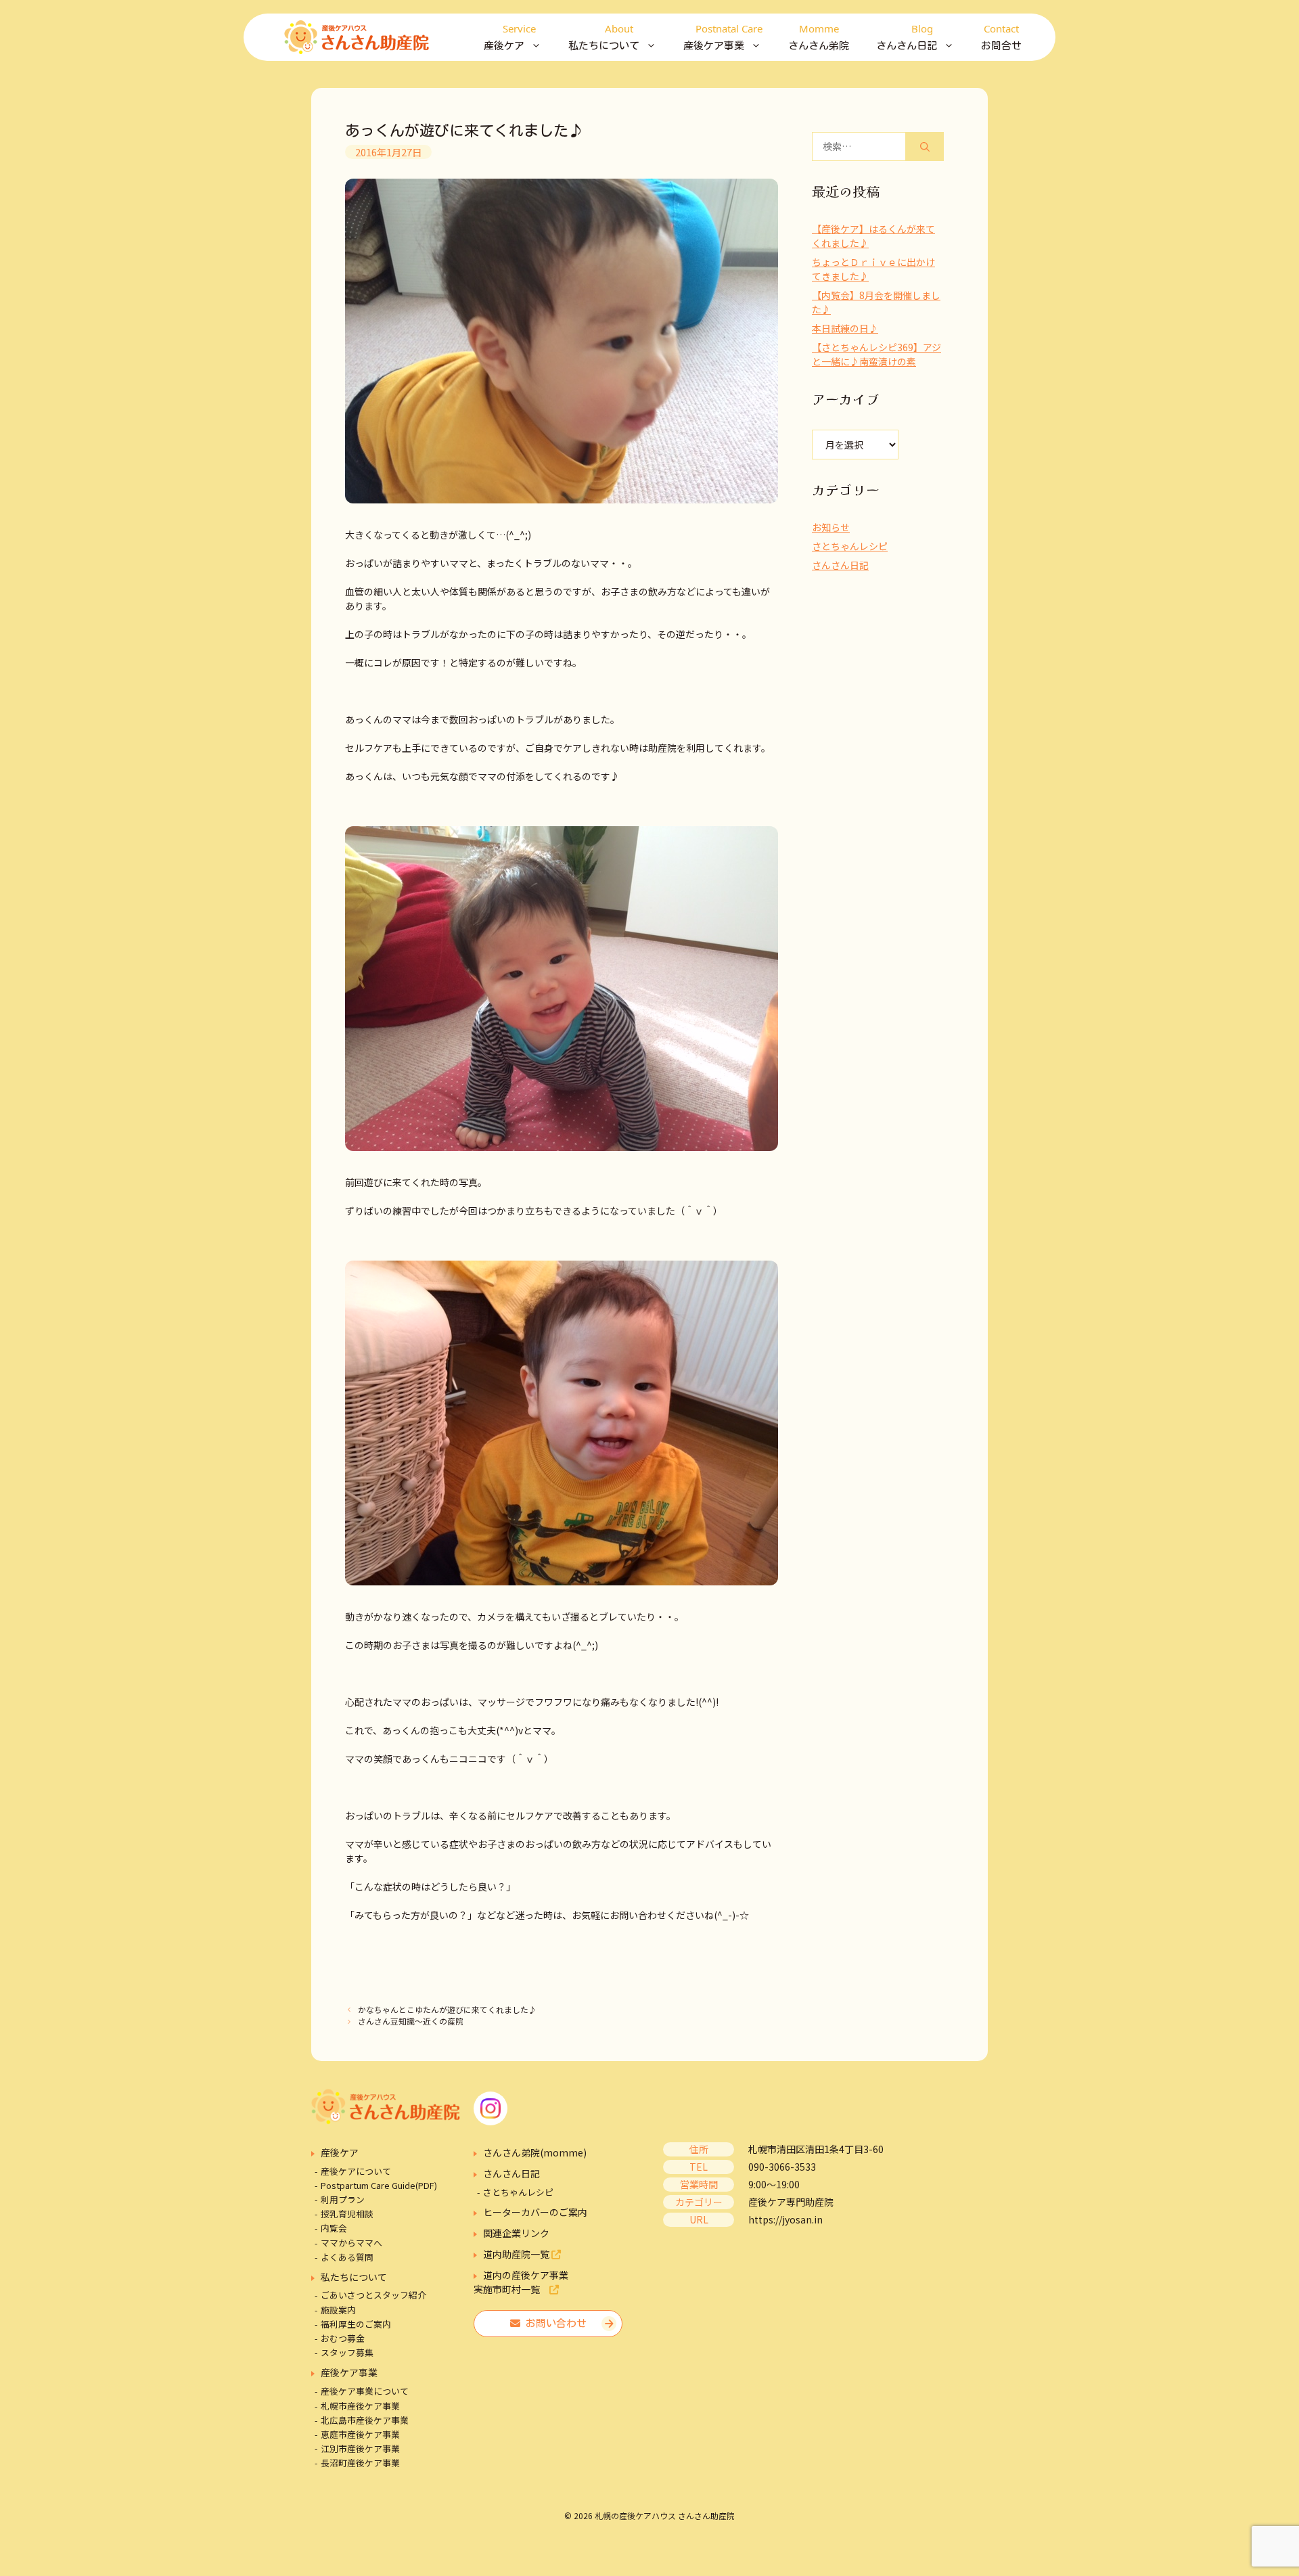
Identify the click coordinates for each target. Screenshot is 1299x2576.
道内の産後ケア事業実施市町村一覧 (521, 2282)
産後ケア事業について (365, 2391)
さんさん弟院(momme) (535, 2152)
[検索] (925, 146)
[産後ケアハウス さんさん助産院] (357, 37)
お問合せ (1001, 36)
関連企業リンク (516, 2233)
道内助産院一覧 (517, 2254)
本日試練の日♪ (845, 328)
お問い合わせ (553, 2323)
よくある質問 (347, 2257)
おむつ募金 (343, 2338)
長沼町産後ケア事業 (360, 2463)
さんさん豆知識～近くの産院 (411, 2021)
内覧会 (334, 2228)
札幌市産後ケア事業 (360, 2406)
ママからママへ (351, 2243)
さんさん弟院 (819, 36)
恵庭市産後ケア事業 (360, 2434)
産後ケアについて (356, 2171)
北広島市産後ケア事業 (365, 2420)
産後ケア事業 (349, 2372)
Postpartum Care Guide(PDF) (379, 2185)
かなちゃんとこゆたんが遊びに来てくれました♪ (447, 2009)
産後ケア (340, 2152)
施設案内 (338, 2310)
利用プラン (343, 2199)
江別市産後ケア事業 (360, 2448)
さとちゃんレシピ (850, 546)
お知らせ (831, 527)
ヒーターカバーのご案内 (535, 2212)
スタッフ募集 (347, 2352)
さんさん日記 (840, 565)
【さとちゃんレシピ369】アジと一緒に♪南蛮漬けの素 (876, 354)
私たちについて (354, 2277)
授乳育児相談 (347, 2214)
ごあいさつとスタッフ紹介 (373, 2295)
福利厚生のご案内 (356, 2324)
